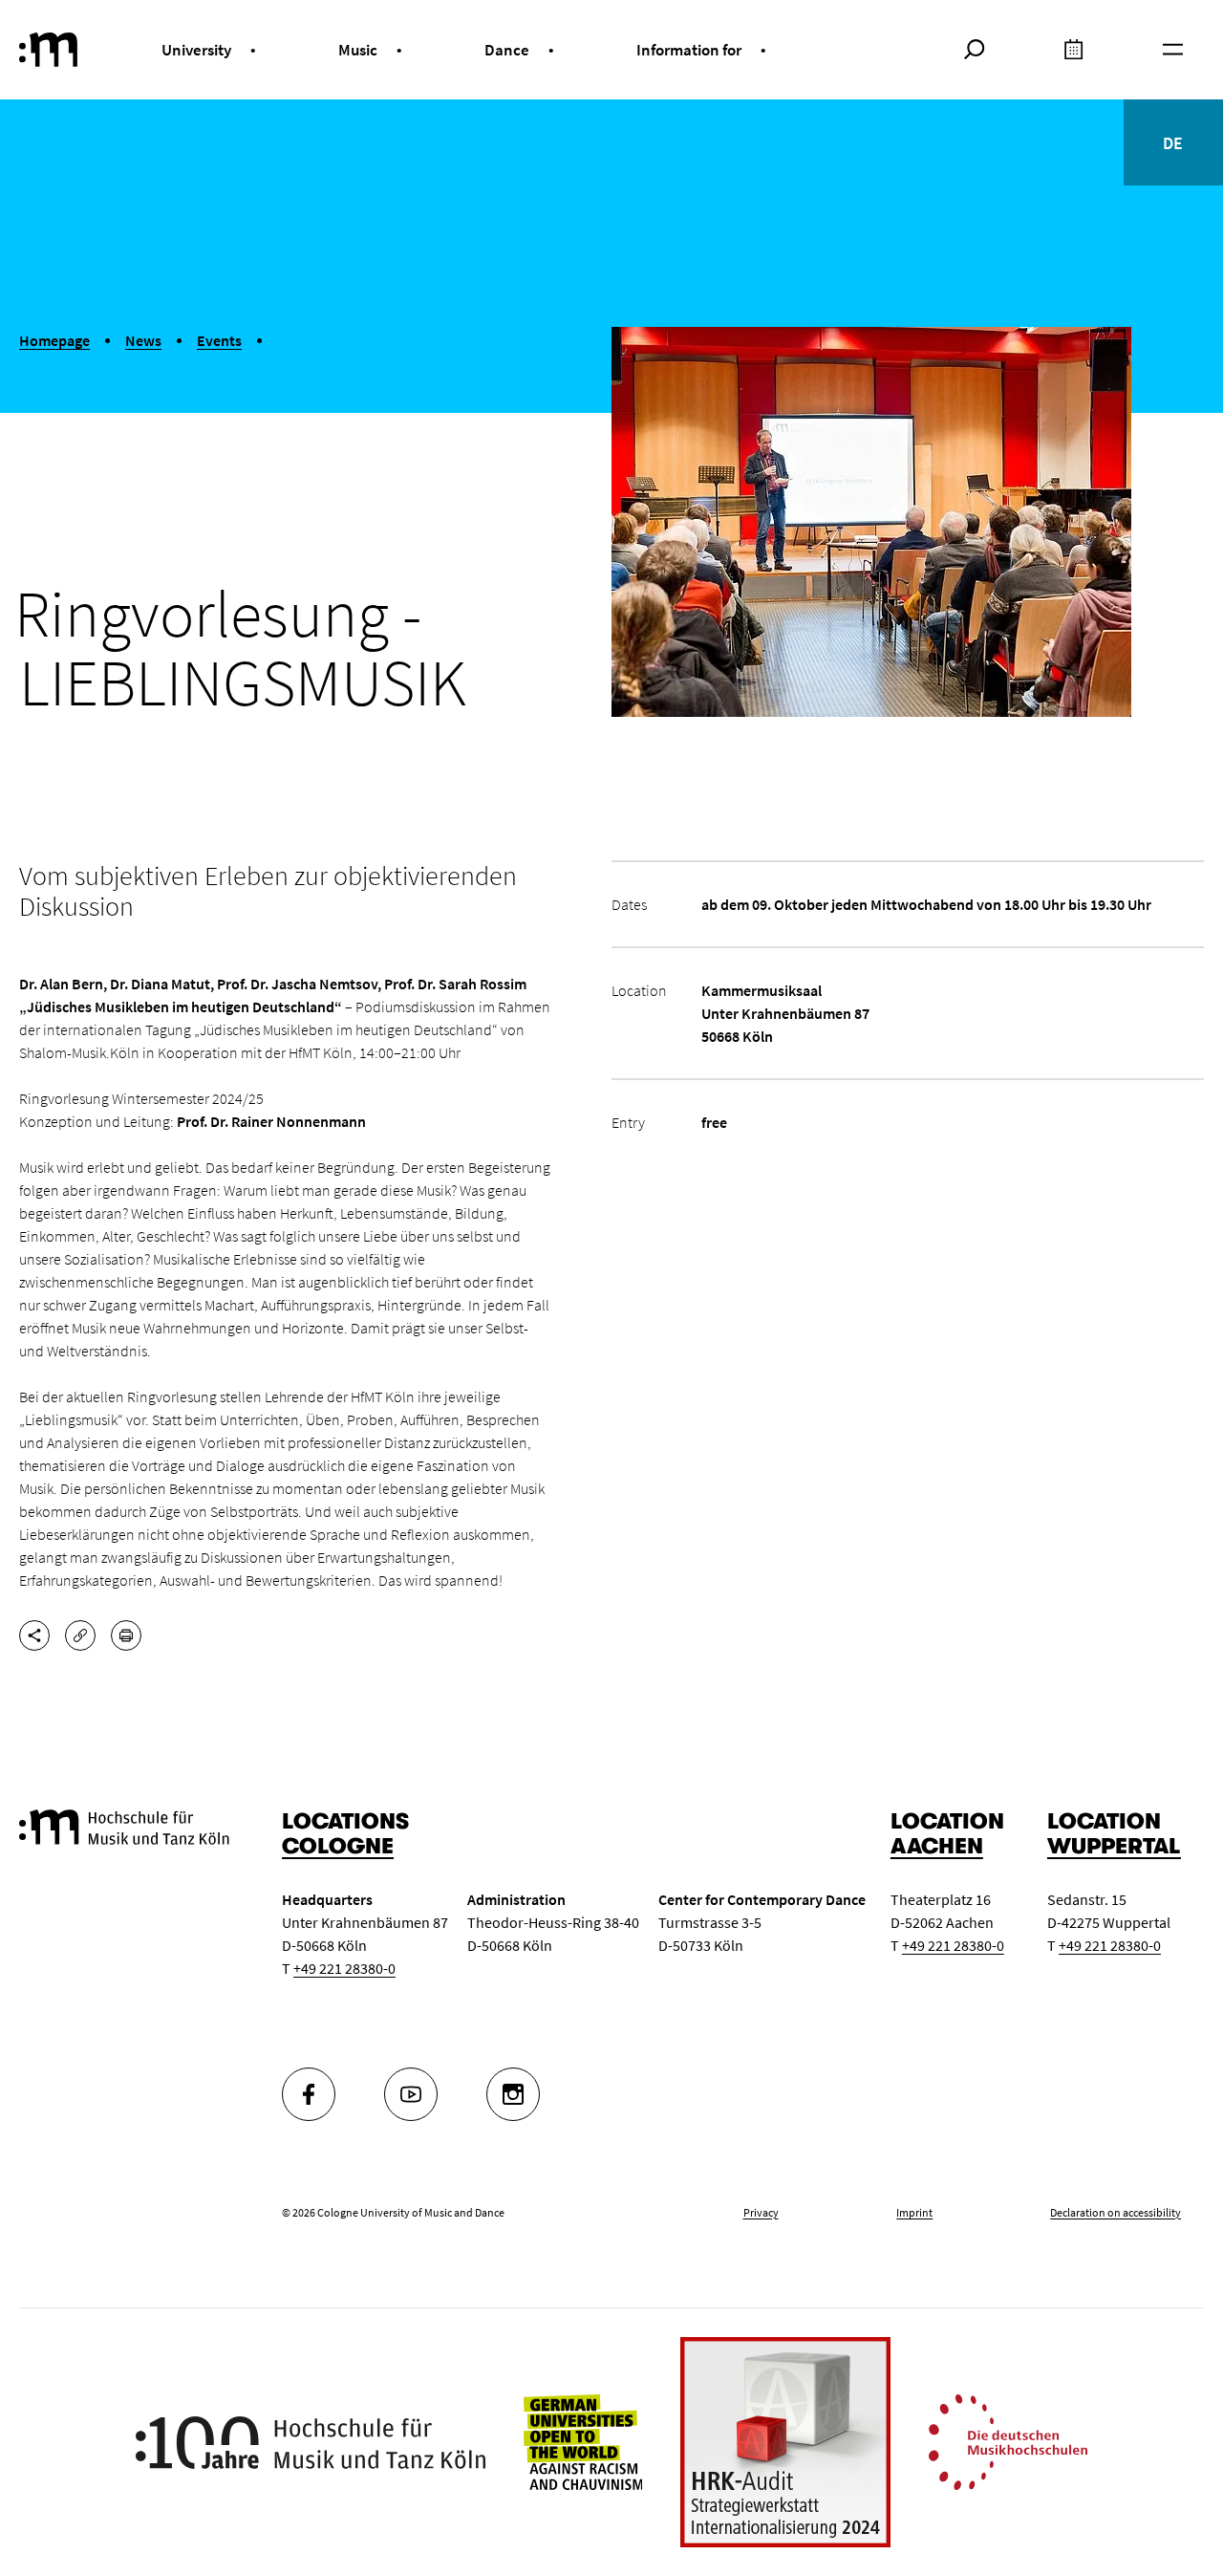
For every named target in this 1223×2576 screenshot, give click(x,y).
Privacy (761, 2212)
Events (219, 340)
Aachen (937, 1846)
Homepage (54, 340)
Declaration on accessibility (1116, 2212)
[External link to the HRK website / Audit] (785, 2442)
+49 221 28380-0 (344, 1968)
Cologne (338, 1846)
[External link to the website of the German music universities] (1008, 2440)
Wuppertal (1114, 1846)
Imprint (914, 2212)
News (143, 340)
